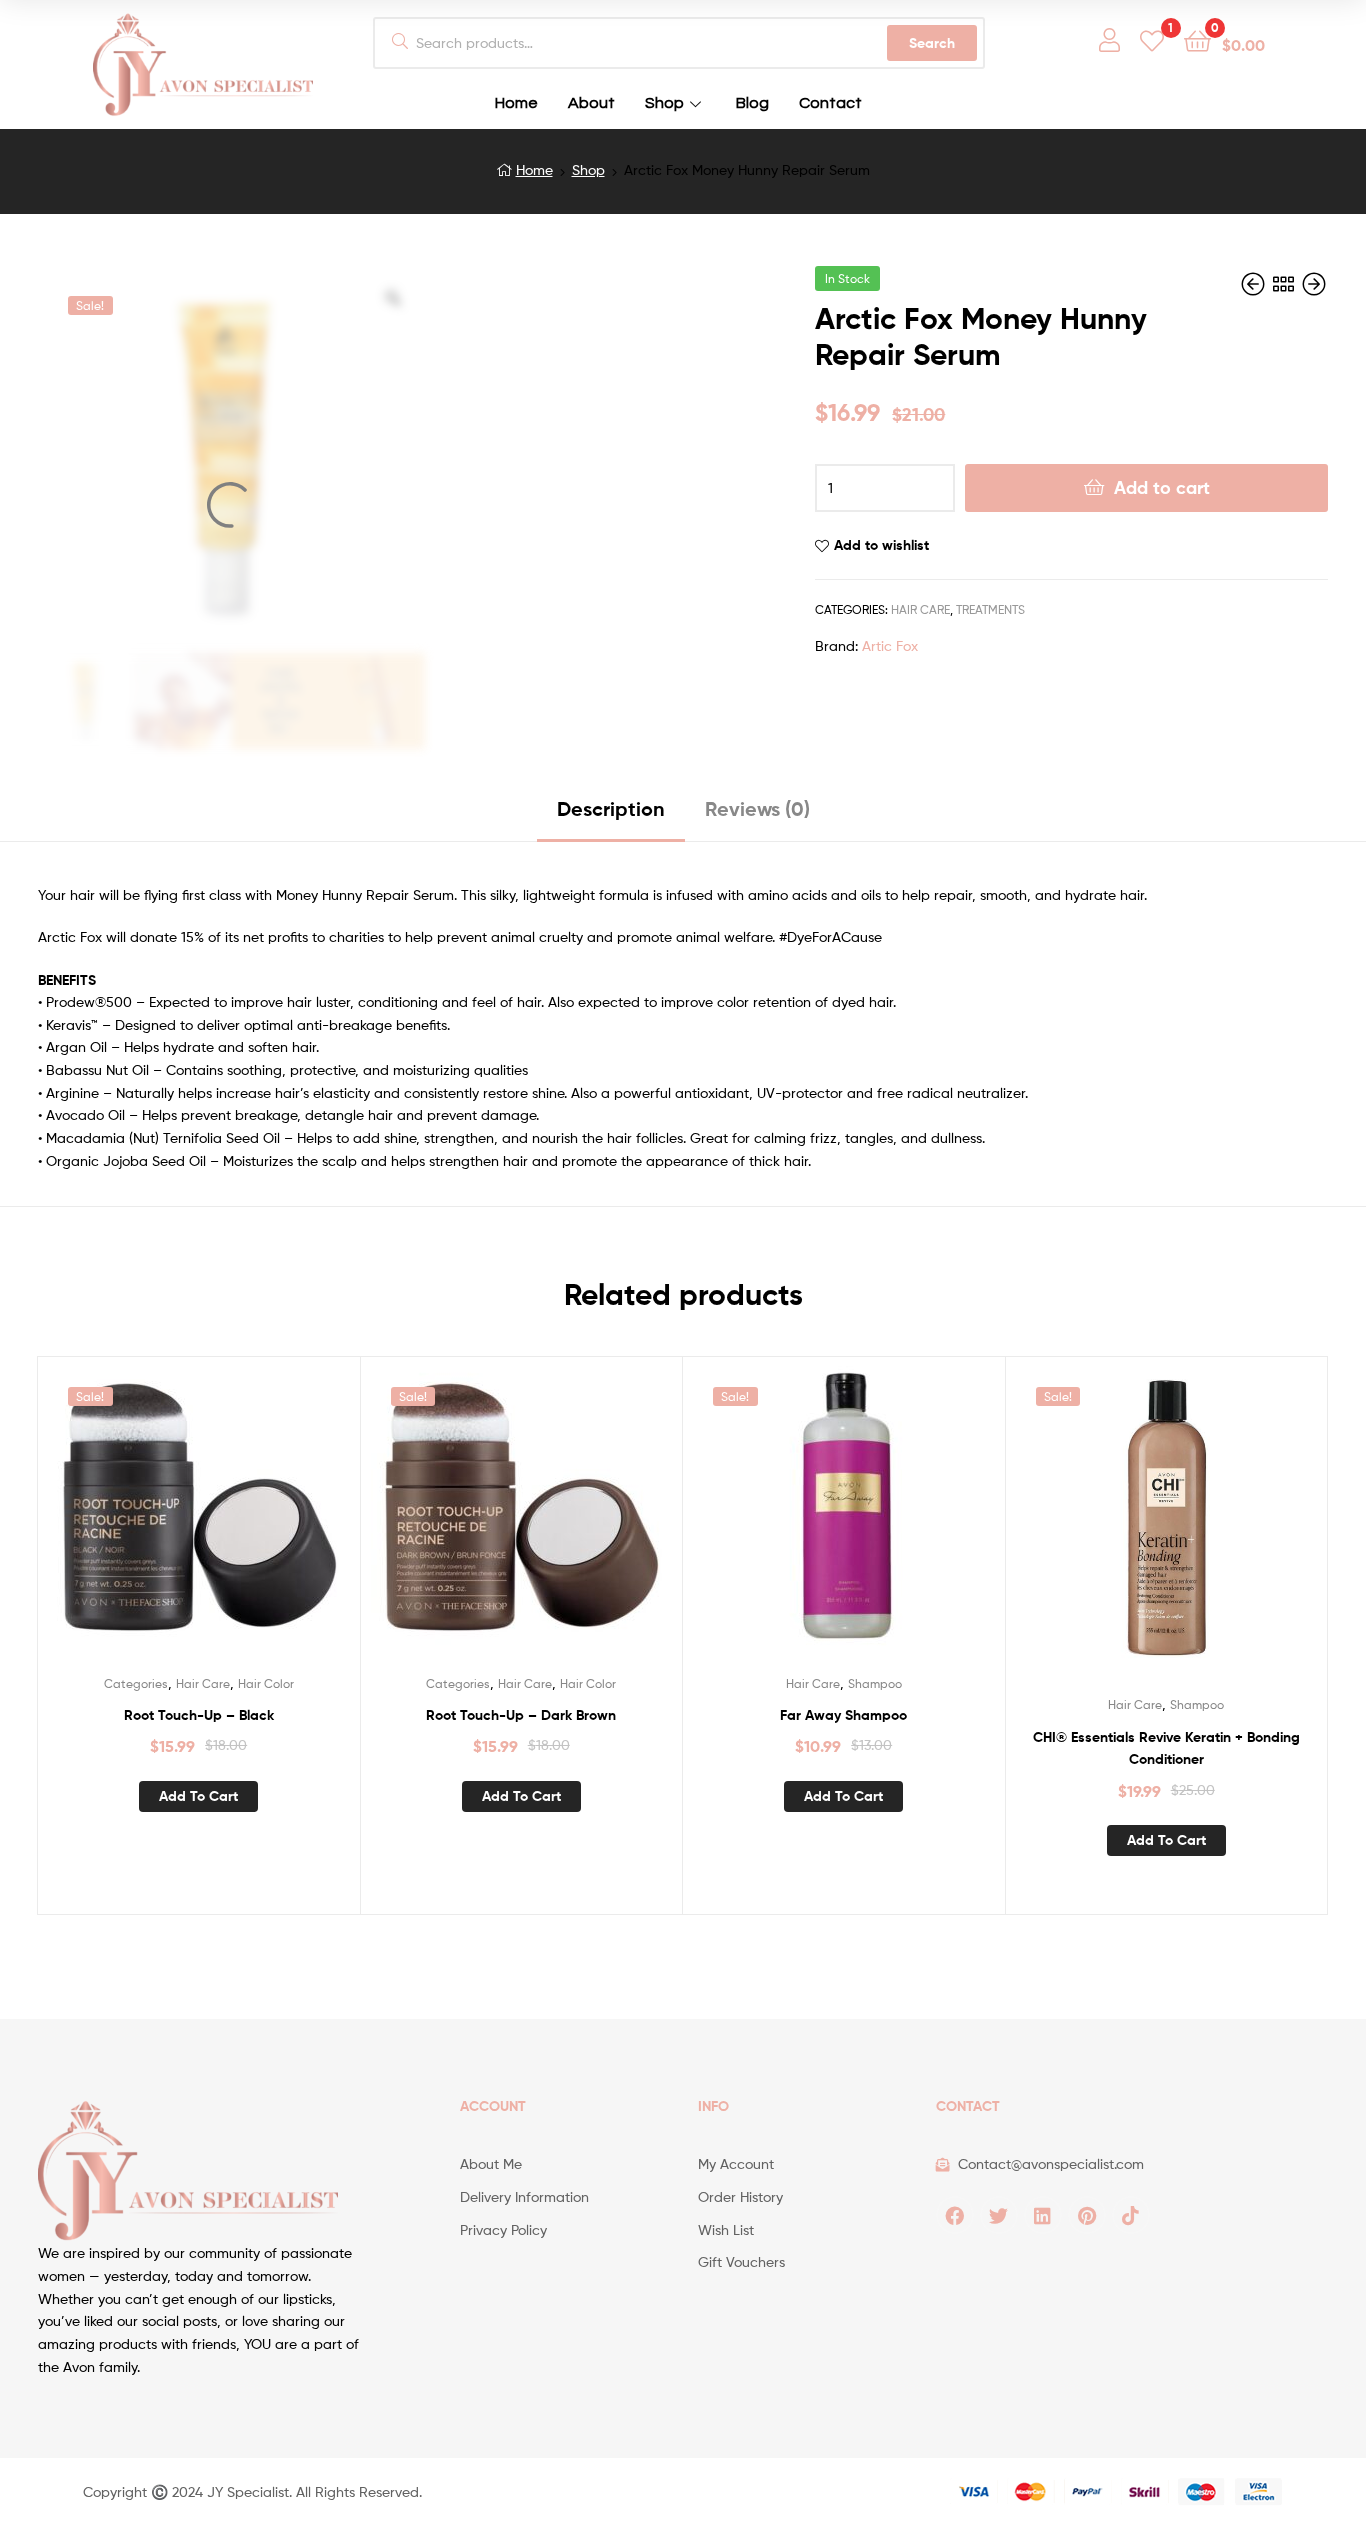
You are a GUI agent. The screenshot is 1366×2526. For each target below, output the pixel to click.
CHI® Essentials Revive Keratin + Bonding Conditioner (1166, 1748)
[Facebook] (955, 2215)
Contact (830, 103)
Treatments (990, 609)
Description (611, 808)
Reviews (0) (757, 808)
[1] (1152, 39)
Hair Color (266, 1683)
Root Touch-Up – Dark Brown (521, 1715)
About (591, 103)
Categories (136, 1683)
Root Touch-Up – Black (199, 1715)
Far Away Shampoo (843, 1715)
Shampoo (875, 1683)
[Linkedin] (1043, 2215)
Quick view (223, 1522)
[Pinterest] (1087, 2215)
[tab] (611, 816)
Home (516, 103)
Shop (664, 103)
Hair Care (920, 609)
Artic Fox (890, 645)
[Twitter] (999, 2215)
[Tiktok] (1131, 2215)
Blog (752, 103)
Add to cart (1162, 487)
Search (932, 43)
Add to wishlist (881, 545)
